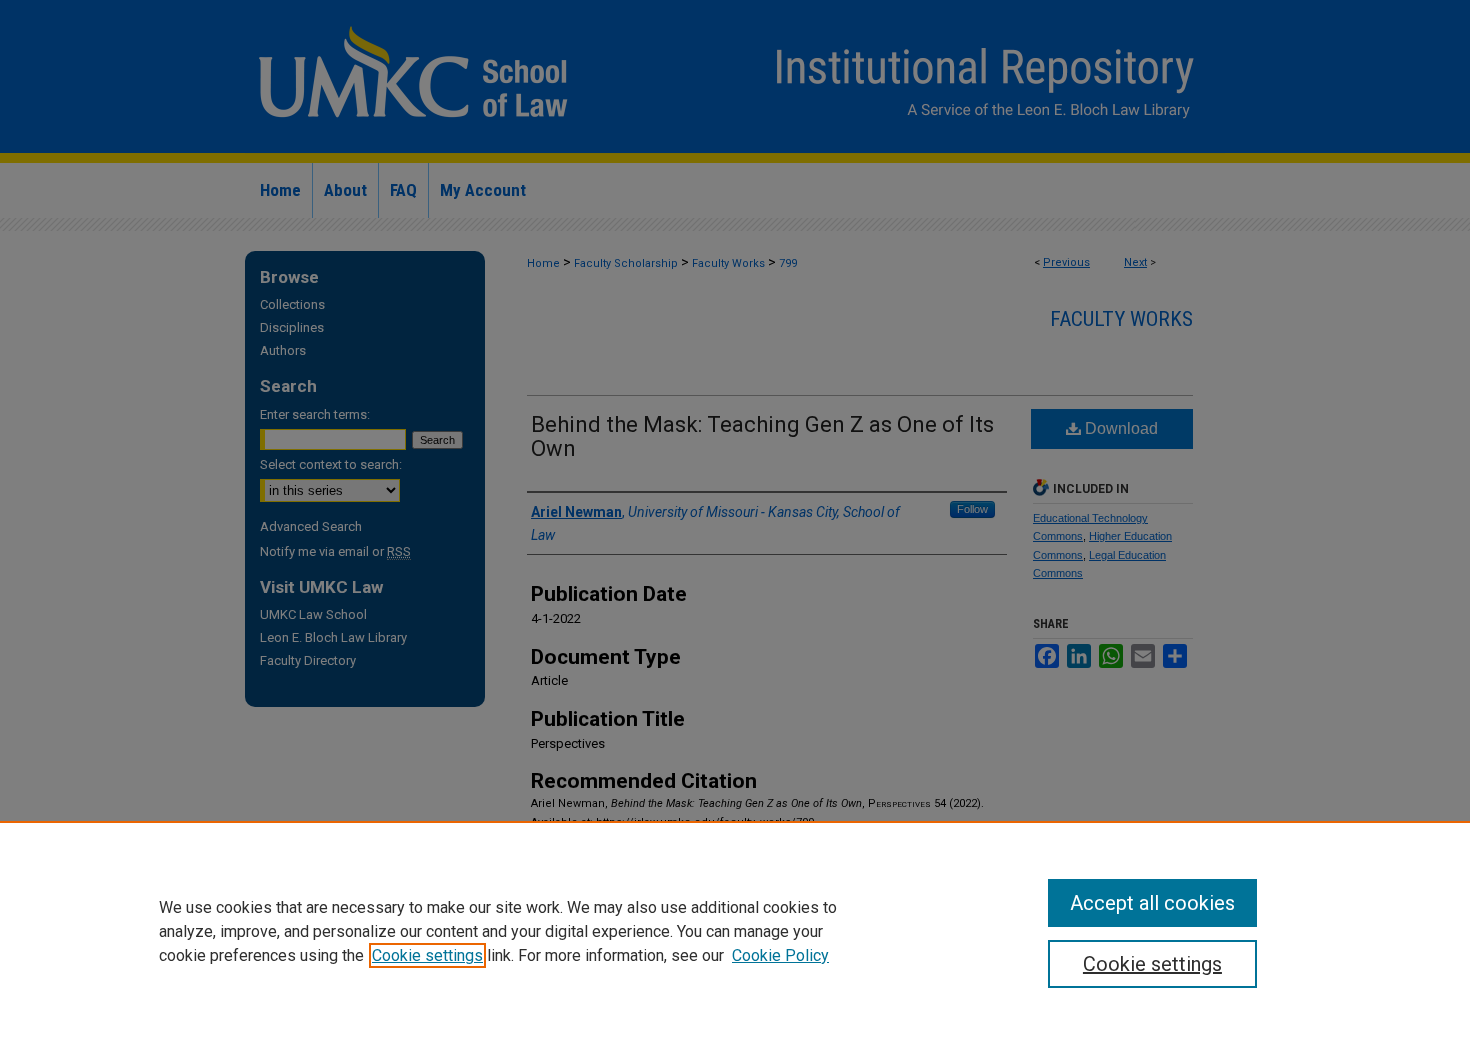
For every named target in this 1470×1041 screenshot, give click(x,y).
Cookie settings (427, 955)
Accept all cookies (1152, 903)
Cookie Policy (780, 955)
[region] (735, 931)
